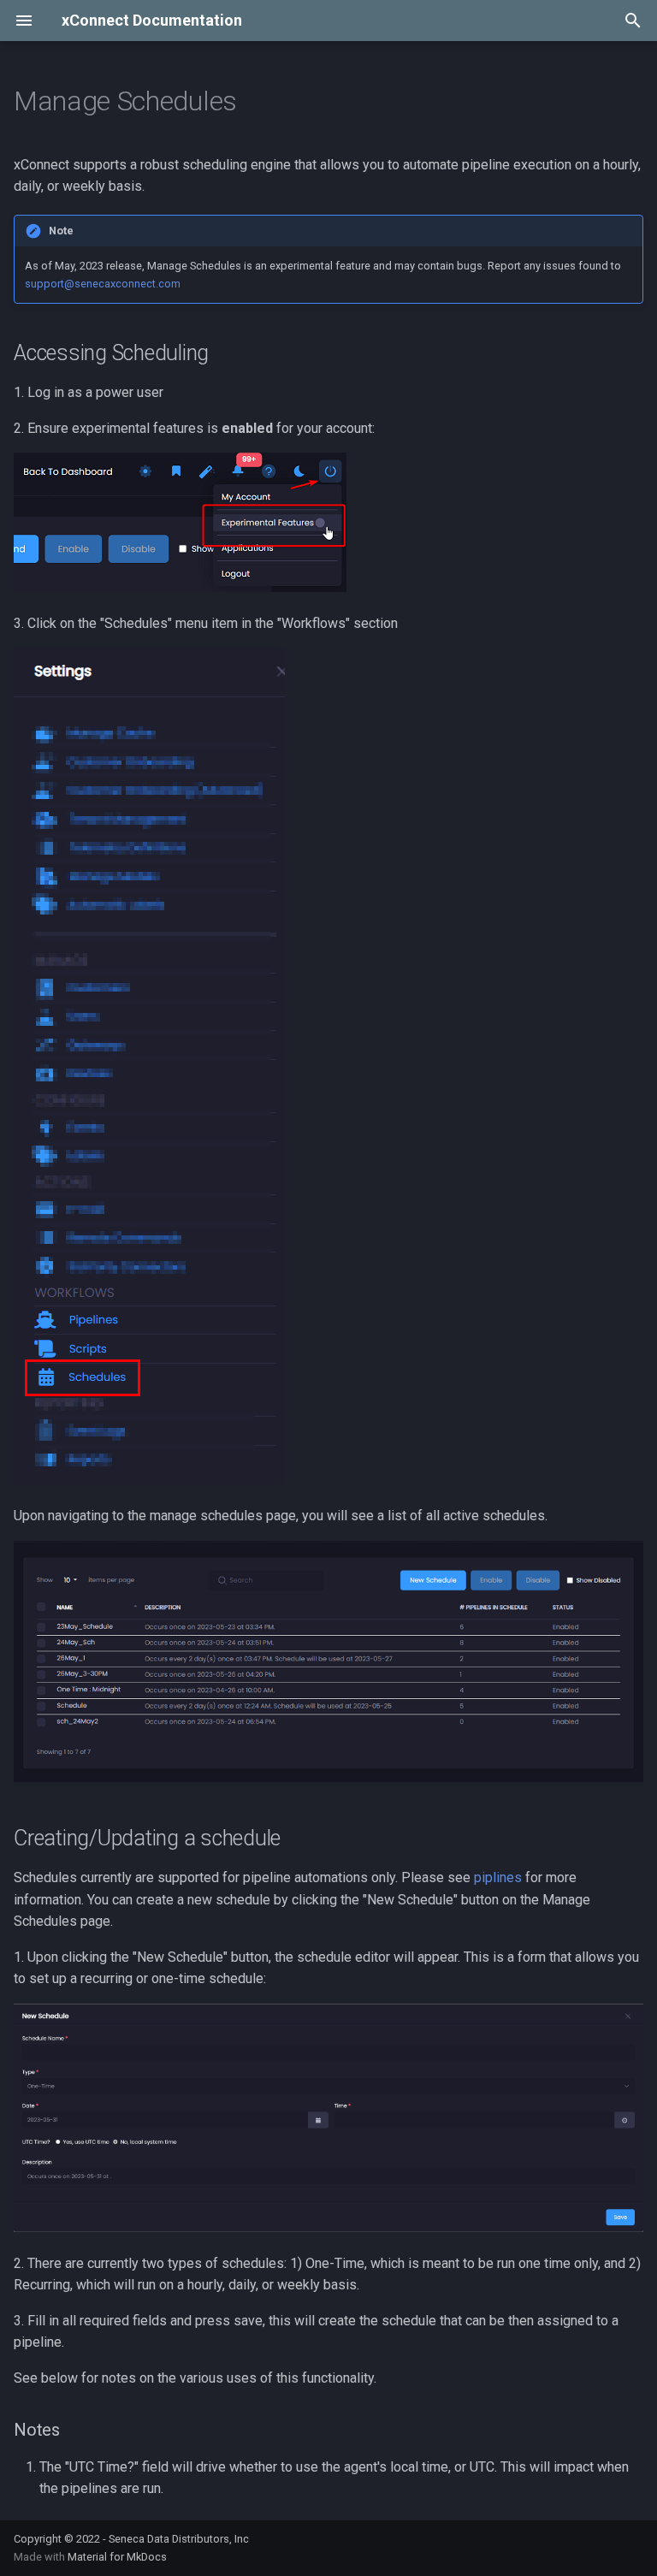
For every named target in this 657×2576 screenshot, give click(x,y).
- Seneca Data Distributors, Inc (176, 2539)
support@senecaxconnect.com (103, 284)
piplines (498, 1877)
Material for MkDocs (117, 2557)
